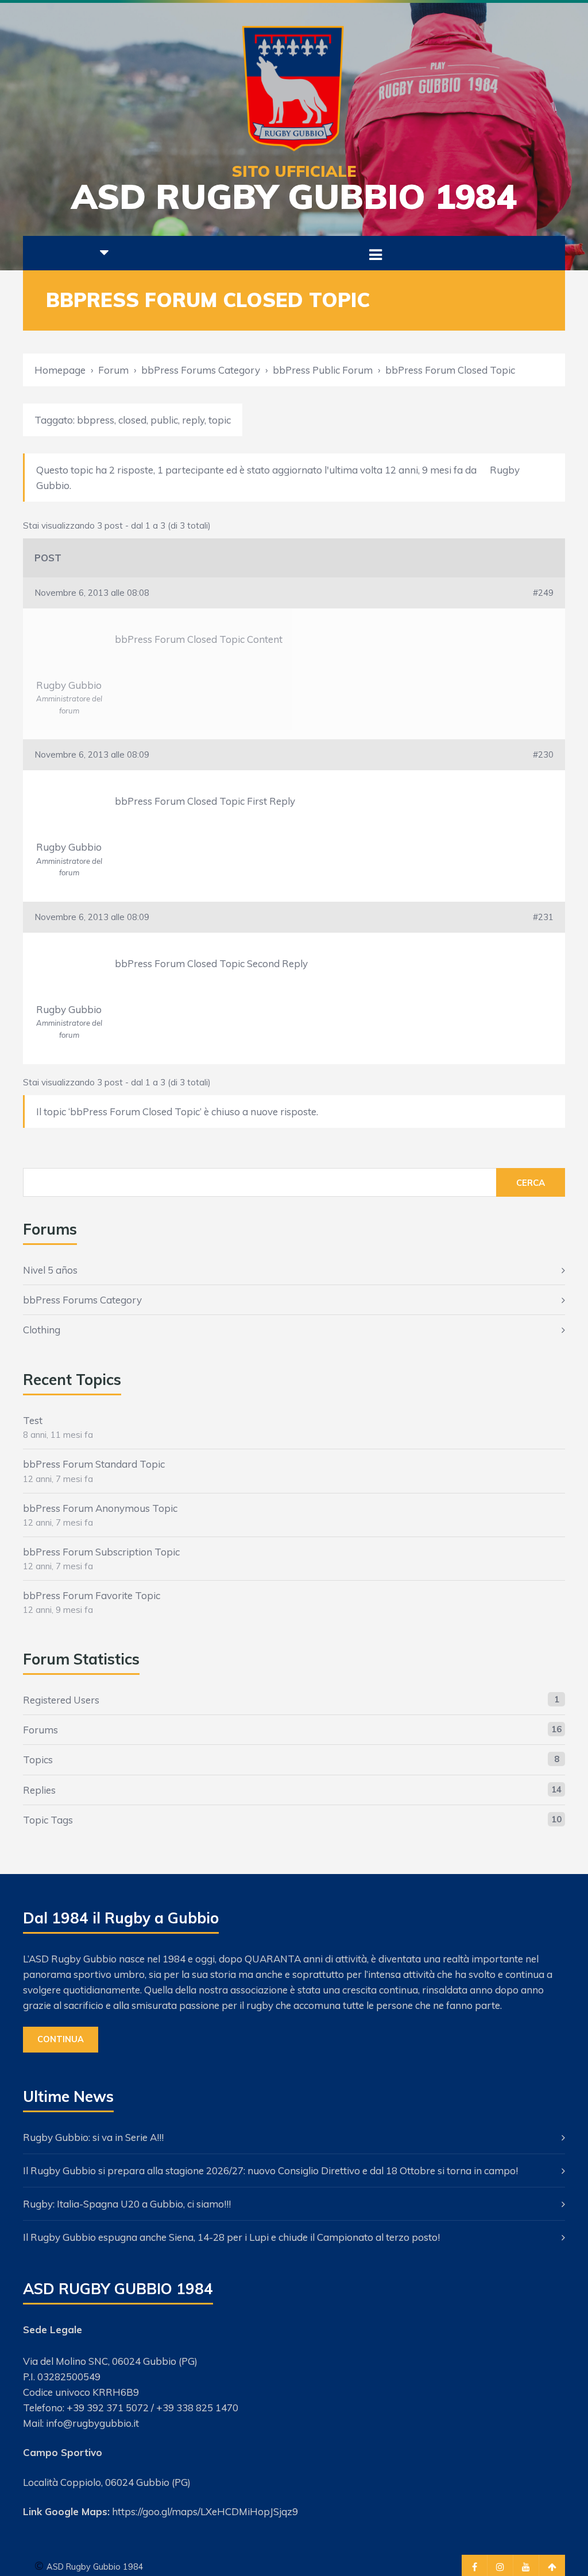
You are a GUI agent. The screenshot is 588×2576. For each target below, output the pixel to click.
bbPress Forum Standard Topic (94, 1464)
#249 (543, 593)
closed (132, 420)
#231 (543, 917)
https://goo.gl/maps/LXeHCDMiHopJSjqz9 (205, 2511)
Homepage (60, 370)
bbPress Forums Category (201, 370)
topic (220, 420)
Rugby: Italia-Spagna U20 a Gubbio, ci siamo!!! (127, 2204)
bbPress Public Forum (323, 370)
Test (33, 1420)
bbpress (96, 420)
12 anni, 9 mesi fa (424, 470)
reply (193, 420)
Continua (61, 2039)
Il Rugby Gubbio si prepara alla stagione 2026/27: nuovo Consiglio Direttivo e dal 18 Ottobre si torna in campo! (270, 2170)
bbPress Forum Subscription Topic (101, 1552)
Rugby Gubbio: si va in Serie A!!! (93, 2137)
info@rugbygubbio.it (92, 2423)
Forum (113, 370)
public (164, 420)
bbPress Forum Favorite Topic (92, 1595)
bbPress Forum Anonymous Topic (100, 1508)
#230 (543, 754)
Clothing (42, 1330)
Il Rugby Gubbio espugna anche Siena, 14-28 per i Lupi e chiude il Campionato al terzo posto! (231, 2237)
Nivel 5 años (50, 1270)
